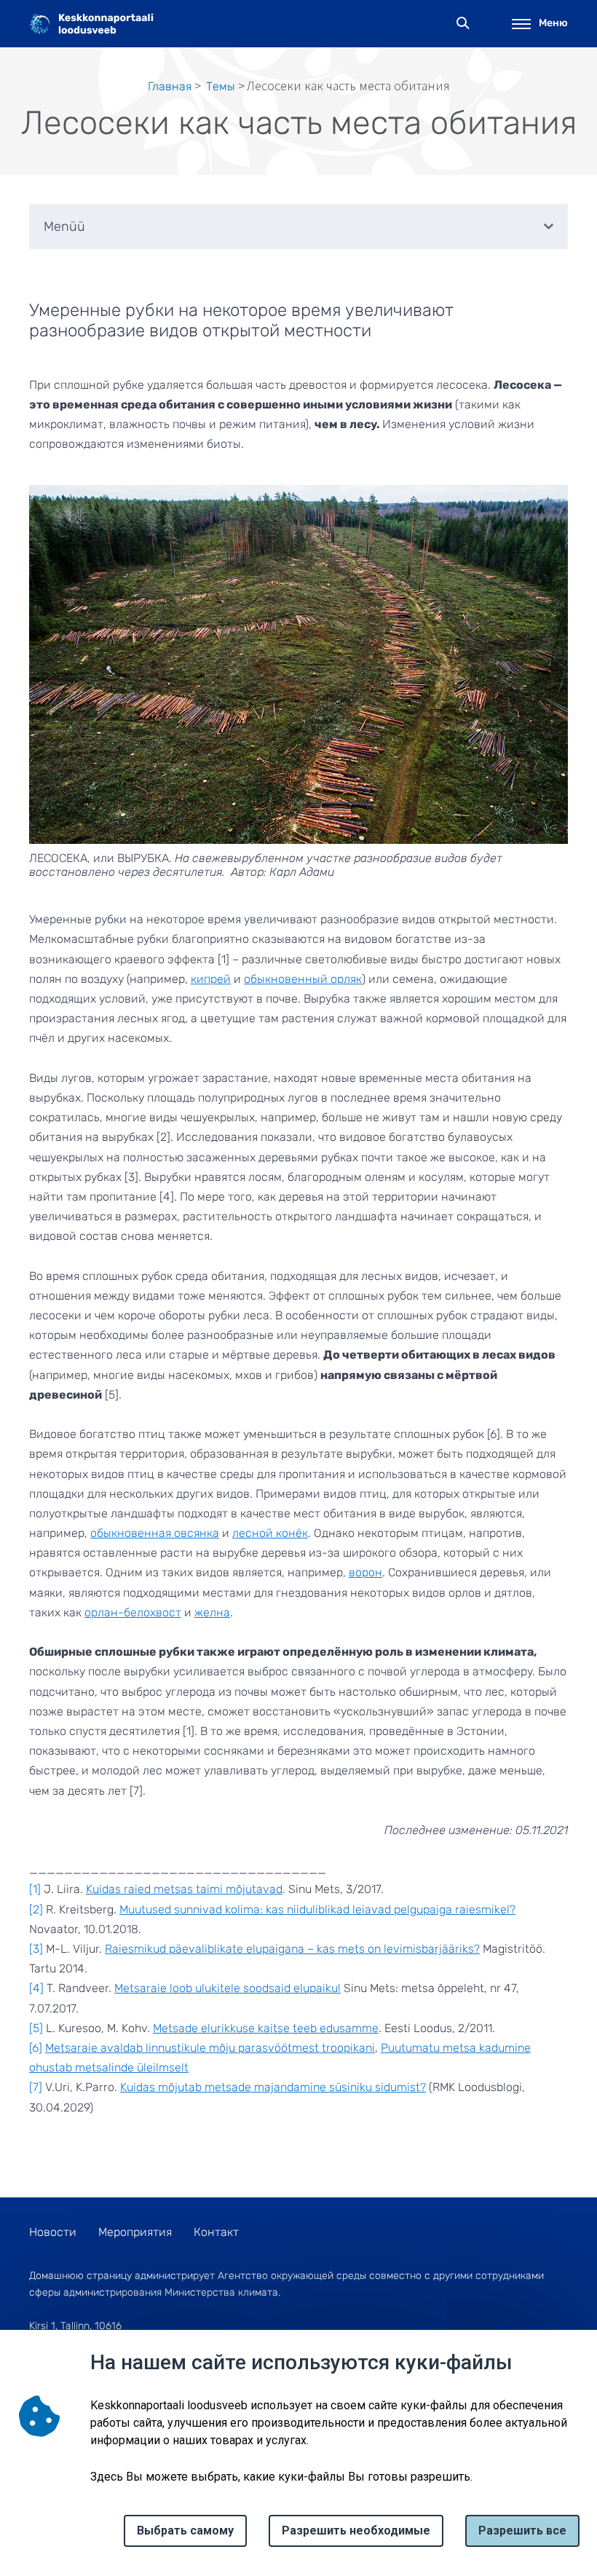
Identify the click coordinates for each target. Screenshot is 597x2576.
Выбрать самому (185, 2530)
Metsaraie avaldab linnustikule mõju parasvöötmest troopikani (210, 2048)
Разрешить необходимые (356, 2530)
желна (212, 1612)
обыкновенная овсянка (155, 1533)
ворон (365, 1572)
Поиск (463, 24)
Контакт (216, 2232)
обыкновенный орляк (303, 979)
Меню (553, 23)
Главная (170, 86)
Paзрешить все (522, 2530)
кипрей (211, 979)
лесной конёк (270, 1533)
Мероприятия (135, 2232)
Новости (53, 2232)
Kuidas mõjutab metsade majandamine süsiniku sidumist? (273, 2087)
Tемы (221, 86)
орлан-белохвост (133, 1612)
